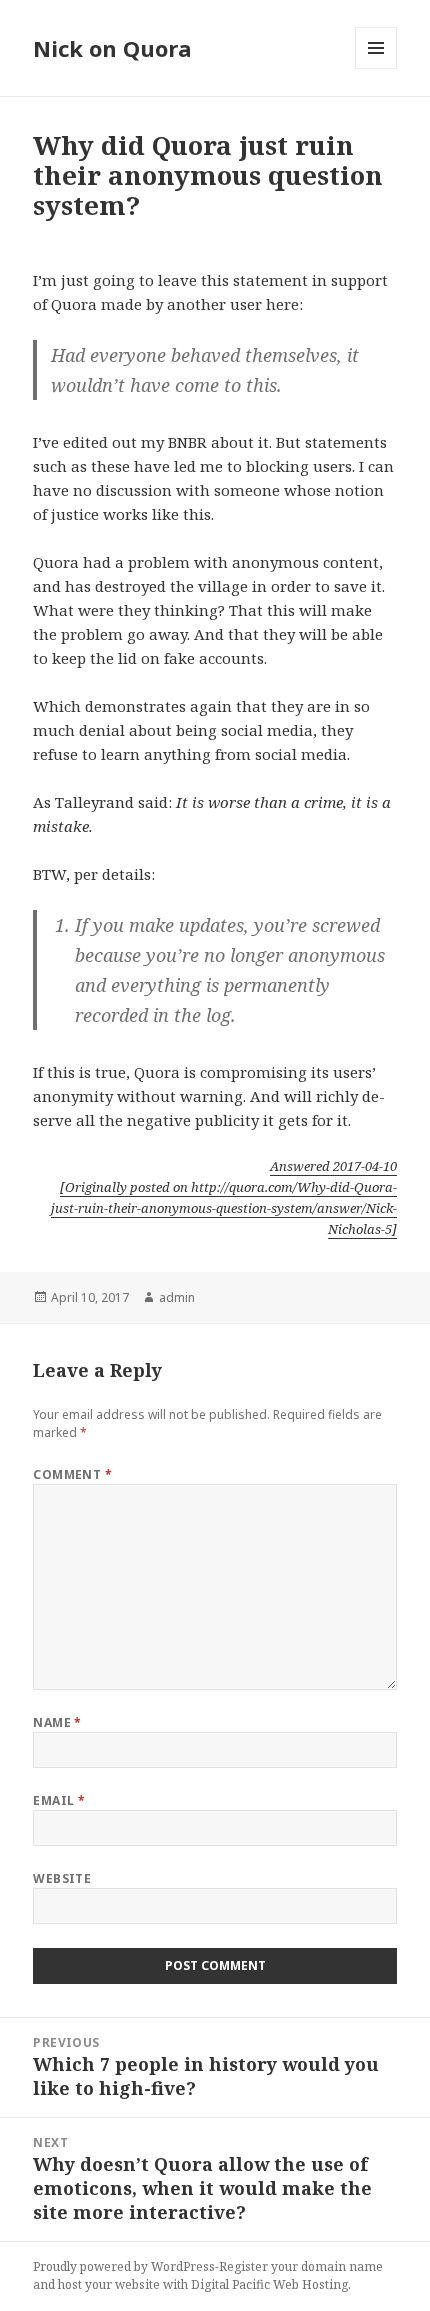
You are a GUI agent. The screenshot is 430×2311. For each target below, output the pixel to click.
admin (177, 1297)
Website (62, 1878)
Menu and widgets (376, 68)
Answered (333, 1166)
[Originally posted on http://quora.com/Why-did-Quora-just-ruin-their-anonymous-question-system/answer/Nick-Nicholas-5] (224, 1208)
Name (57, 1722)
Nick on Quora (112, 48)
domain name (342, 2266)
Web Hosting (310, 2284)
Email (59, 1800)
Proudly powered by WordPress (124, 2266)
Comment (72, 1474)
